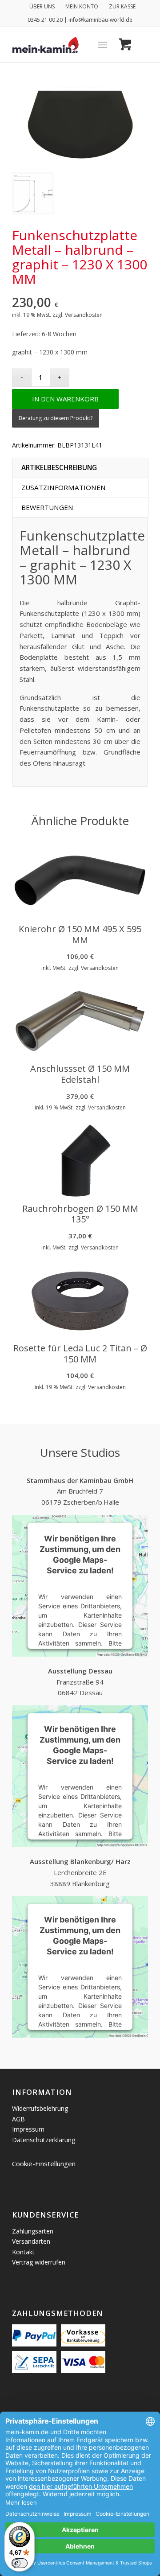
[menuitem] (42, 7)
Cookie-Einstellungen (44, 2164)
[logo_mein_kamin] (66, 45)
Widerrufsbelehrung (40, 2108)
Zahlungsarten (33, 2231)
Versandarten (31, 2241)
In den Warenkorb (65, 399)
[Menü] (102, 45)
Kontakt (23, 2252)
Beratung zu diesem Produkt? (56, 418)
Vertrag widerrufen (39, 2262)
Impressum (28, 2129)
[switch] (20, 2563)
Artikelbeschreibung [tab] (59, 467)
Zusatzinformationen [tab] (64, 487)
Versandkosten (84, 315)
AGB (18, 2119)
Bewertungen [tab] (47, 507)
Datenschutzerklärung (44, 2140)
